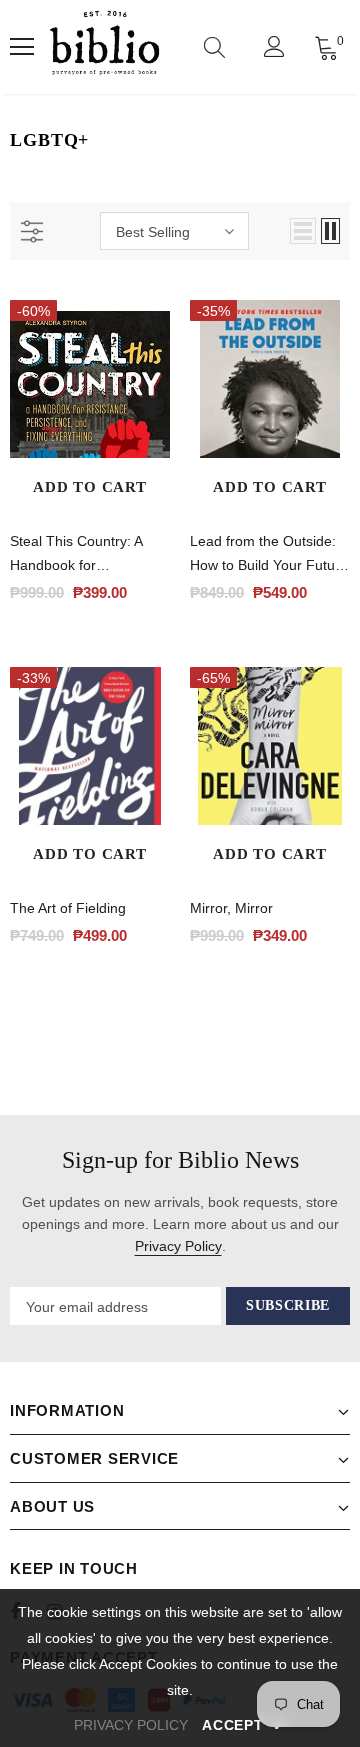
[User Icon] (274, 46)
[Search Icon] (214, 47)
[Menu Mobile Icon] (22, 47)
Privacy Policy (178, 1246)
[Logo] (104, 47)
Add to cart (89, 487)
